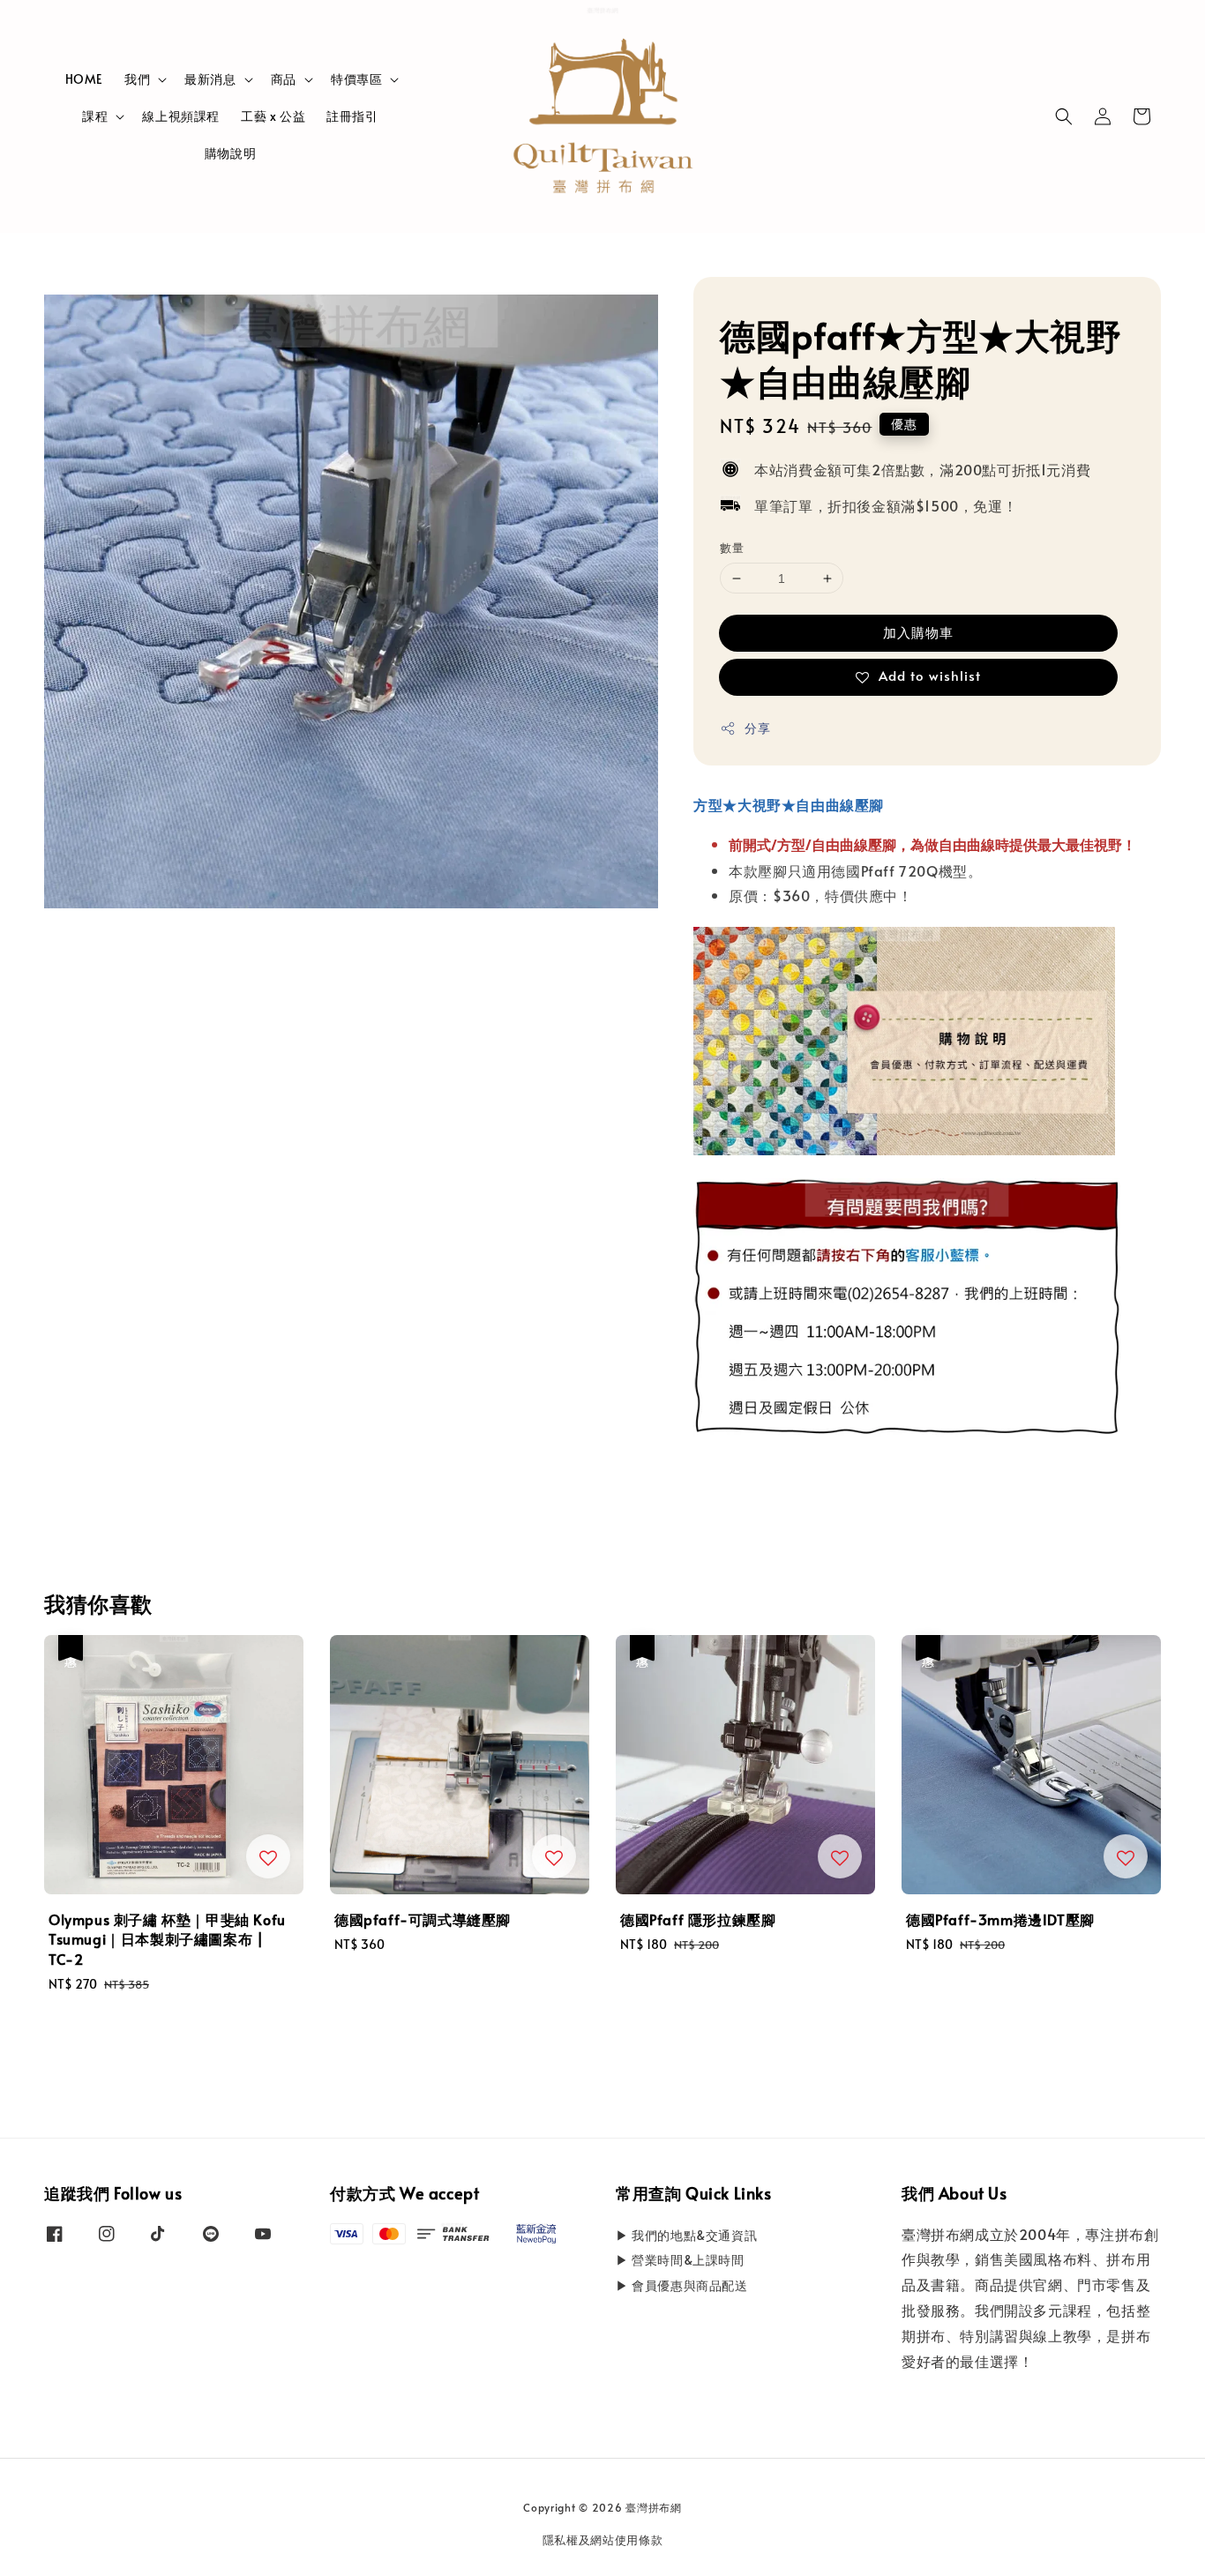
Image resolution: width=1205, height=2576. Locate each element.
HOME (84, 79)
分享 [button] (757, 728)
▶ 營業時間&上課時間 (680, 2260)
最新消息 (210, 79)
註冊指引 (352, 116)
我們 (137, 79)
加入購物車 (918, 632)
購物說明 (230, 153)
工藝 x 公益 (273, 116)
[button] (1064, 116)
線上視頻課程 (181, 116)
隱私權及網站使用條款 (603, 2540)
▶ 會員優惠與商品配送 (682, 2285)
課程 (95, 116)
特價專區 (356, 79)
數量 (732, 549)
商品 (284, 79)
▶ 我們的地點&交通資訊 (686, 2236)
